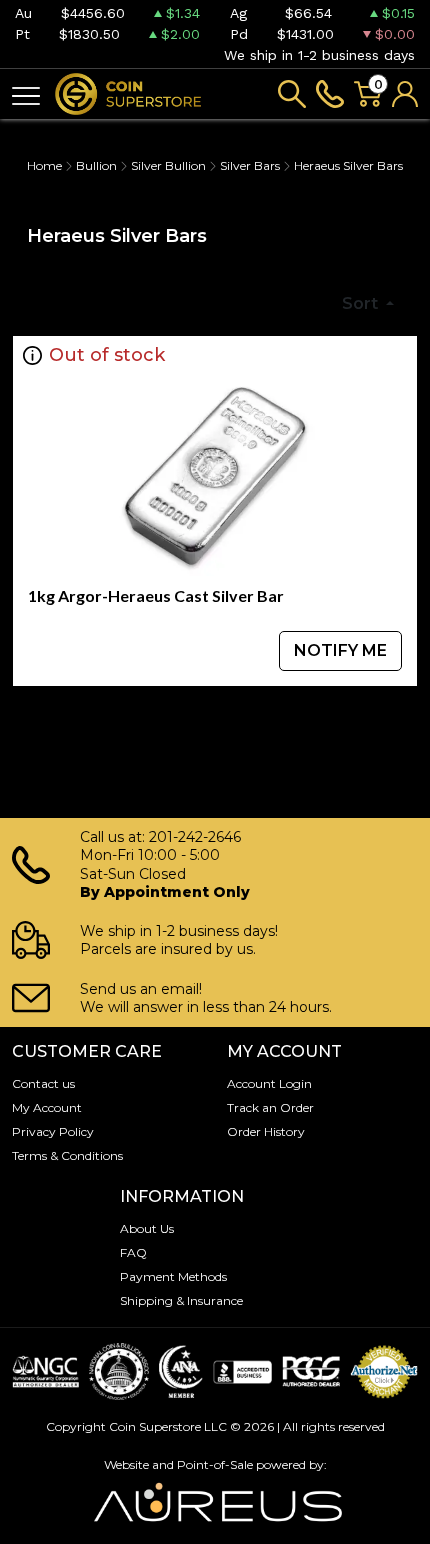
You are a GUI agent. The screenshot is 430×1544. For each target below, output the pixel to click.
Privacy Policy (53, 1131)
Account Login (269, 1083)
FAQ (133, 1252)
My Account (47, 1107)
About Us (147, 1228)
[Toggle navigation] (26, 94)
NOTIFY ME (340, 650)
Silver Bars (250, 165)
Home (44, 165)
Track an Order (270, 1107)
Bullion (96, 165)
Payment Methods (173, 1276)
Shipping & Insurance (181, 1300)
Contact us (43, 1083)
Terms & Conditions (67, 1155)
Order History (266, 1131)
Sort (362, 303)
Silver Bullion (168, 165)
